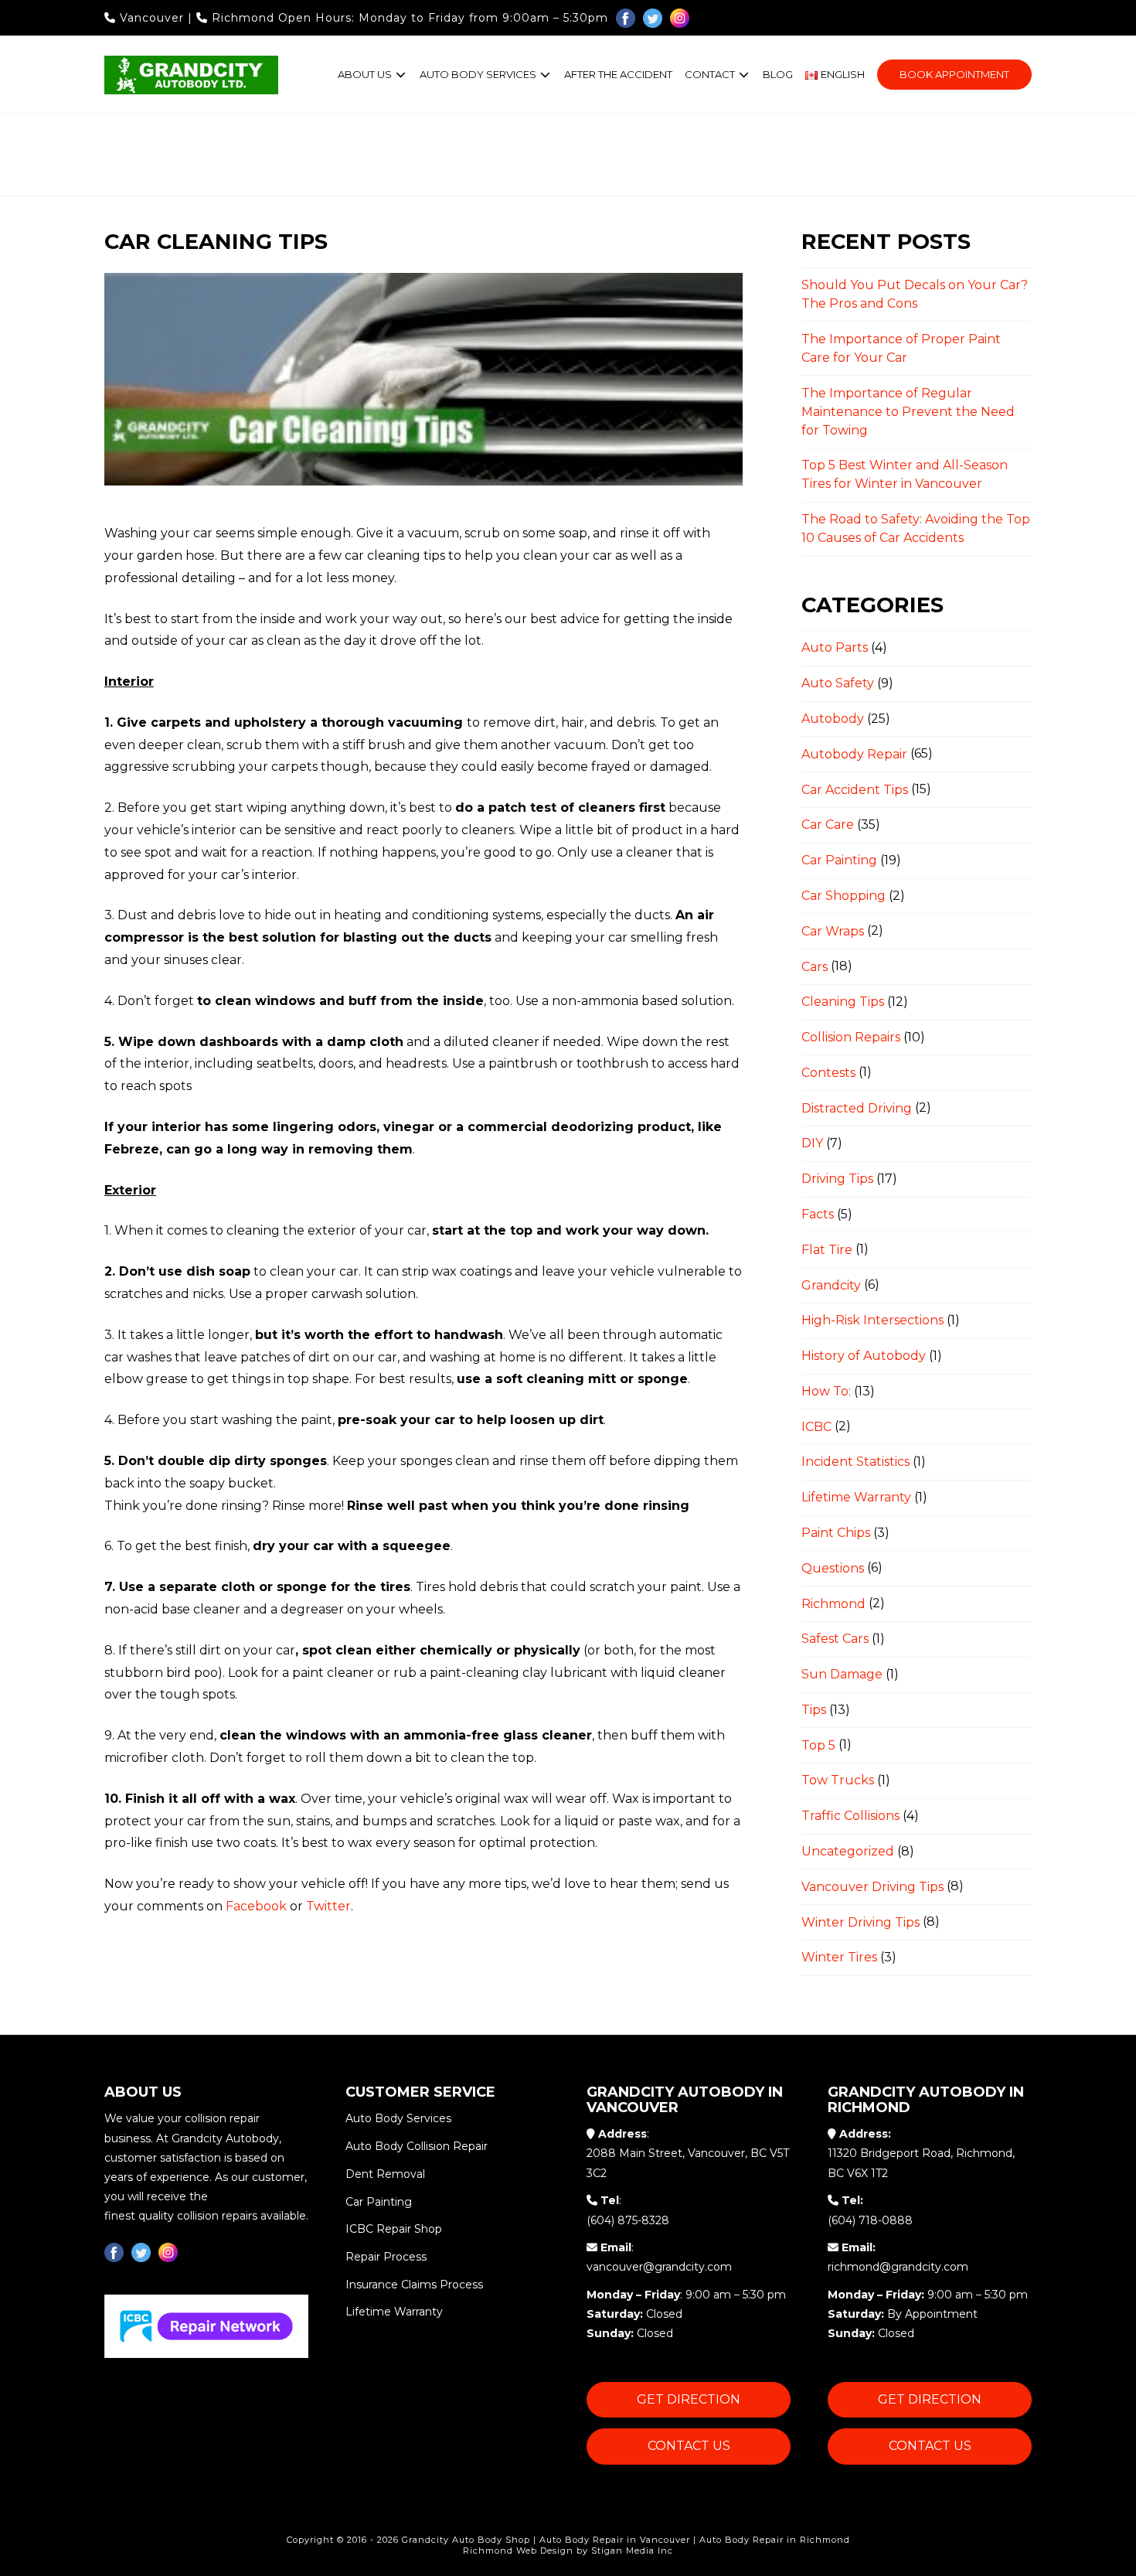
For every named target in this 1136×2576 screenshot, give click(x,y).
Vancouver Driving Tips (872, 1887)
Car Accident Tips (855, 790)
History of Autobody (864, 1356)
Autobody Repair (854, 754)
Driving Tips (837, 1179)
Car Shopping (843, 896)
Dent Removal (385, 2174)
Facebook (256, 1906)
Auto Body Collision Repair (417, 2146)
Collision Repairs (851, 1037)
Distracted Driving (857, 1108)
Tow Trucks (838, 1780)
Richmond (243, 18)
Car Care (828, 825)
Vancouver (152, 18)
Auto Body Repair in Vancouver (615, 2540)
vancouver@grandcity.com (659, 2267)
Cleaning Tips (843, 1002)
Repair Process (386, 2257)
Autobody (833, 719)
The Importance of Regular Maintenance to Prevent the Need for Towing (908, 412)
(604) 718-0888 (870, 2220)
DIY (812, 1143)
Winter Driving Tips (861, 1922)
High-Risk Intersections (872, 1320)
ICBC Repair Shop (394, 2229)
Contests (828, 1073)
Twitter (328, 1906)
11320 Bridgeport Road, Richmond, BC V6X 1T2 (921, 2163)
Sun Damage (842, 1674)
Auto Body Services (398, 2118)
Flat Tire (827, 1250)
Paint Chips (836, 1533)
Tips (814, 1710)
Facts (818, 1214)
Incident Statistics (855, 1462)
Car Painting (839, 860)
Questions (833, 1568)
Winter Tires (839, 1957)
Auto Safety (838, 683)
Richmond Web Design (518, 2550)
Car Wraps (833, 931)
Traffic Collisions (850, 1816)
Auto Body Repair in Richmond (775, 2540)
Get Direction (689, 2399)
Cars (815, 967)
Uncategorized (848, 1851)
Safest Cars (835, 1639)
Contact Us (689, 2446)
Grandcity (831, 1285)
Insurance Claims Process (414, 2284)
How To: (826, 1391)
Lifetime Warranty (856, 1497)
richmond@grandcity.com (898, 2267)
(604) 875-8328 (628, 2220)
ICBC (816, 1427)
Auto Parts (835, 647)
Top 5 (818, 1745)
